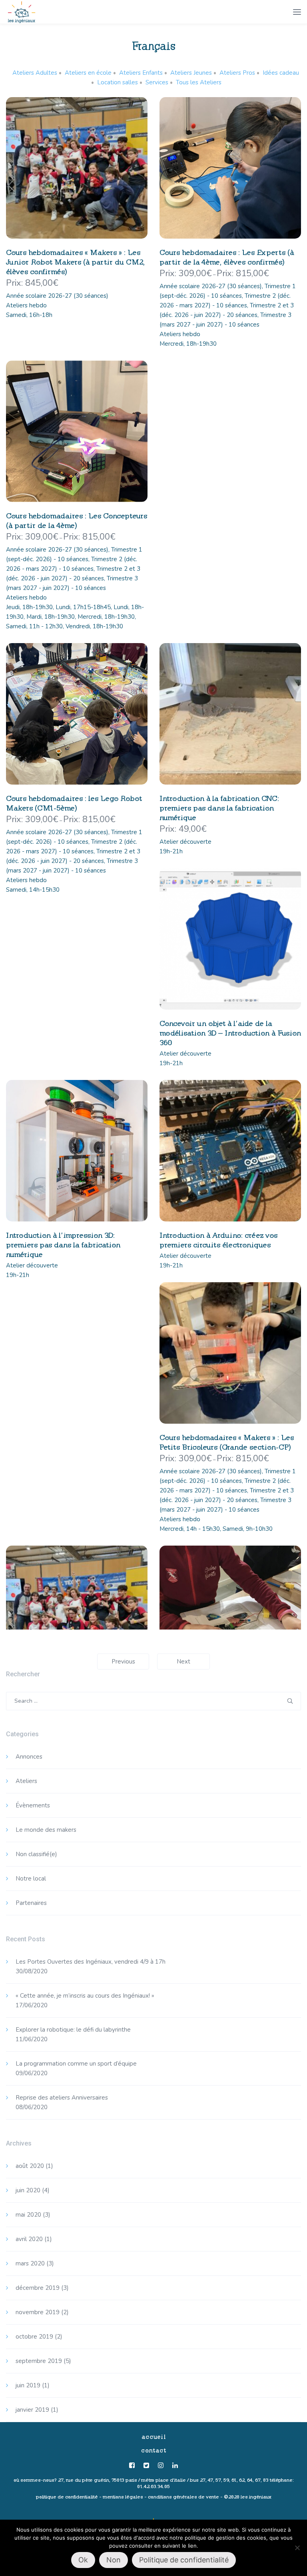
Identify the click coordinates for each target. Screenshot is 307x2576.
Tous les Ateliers (199, 82)
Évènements (33, 1805)
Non (114, 2560)
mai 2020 (28, 2215)
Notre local (31, 1879)
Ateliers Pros (237, 73)
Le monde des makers (46, 1830)
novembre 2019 (38, 2312)
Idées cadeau (281, 73)
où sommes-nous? (35, 2480)
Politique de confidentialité (184, 2560)
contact (154, 2450)
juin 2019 (28, 2385)
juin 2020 (28, 2190)
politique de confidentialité (67, 2497)
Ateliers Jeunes (191, 73)
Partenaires (31, 1903)
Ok (83, 2560)
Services (157, 82)
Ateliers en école (88, 73)
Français (154, 46)
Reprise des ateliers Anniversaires (62, 2098)
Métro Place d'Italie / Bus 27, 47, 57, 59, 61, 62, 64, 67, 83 (205, 2480)
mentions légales (123, 2497)
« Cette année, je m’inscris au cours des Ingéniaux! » (85, 1996)
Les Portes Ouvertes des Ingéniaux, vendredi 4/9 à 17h (91, 1962)
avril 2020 (29, 2239)
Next (183, 1662)
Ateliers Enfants (141, 73)
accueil (154, 2437)
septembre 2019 (39, 2361)
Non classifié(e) (36, 1854)
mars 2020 (30, 2263)
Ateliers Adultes (35, 73)
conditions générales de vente (183, 2497)
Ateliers (26, 1781)
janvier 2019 (32, 2410)
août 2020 (30, 2166)
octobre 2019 (34, 2337)
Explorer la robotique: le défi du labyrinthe (73, 2030)
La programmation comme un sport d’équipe (76, 2064)
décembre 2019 (38, 2288)
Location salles (118, 82)
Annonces (29, 1757)
